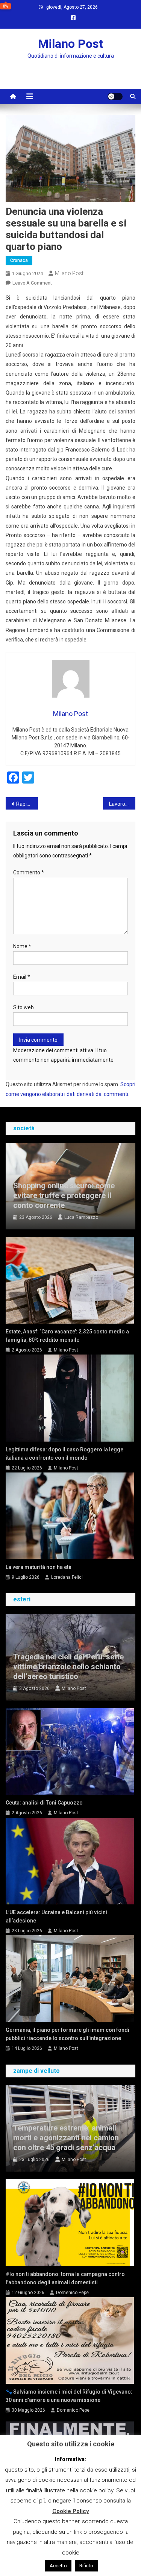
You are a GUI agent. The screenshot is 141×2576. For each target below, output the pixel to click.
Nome (22, 946)
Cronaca (19, 260)
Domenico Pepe (72, 2293)
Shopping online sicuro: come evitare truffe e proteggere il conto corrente (64, 1195)
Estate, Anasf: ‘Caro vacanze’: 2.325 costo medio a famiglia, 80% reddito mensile (67, 1336)
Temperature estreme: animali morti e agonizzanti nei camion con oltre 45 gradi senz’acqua (66, 2138)
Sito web (23, 1007)
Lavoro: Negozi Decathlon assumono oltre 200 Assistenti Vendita (122, 804)
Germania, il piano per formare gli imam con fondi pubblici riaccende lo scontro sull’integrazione (67, 2034)
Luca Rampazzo (81, 1217)
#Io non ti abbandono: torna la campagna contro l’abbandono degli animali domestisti (65, 2278)
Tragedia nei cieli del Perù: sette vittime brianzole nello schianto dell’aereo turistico (68, 1667)
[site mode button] (115, 96)
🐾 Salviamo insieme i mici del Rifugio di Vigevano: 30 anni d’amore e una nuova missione (69, 2396)
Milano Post (70, 44)
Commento (29, 872)
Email (22, 977)
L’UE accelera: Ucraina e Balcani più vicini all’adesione (56, 1916)
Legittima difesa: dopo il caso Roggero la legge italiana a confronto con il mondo (64, 1454)
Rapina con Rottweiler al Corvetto (27, 804)
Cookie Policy (71, 2511)
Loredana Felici (67, 1577)
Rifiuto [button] (86, 2566)
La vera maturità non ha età (39, 1567)
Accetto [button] (58, 2566)
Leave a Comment (32, 283)
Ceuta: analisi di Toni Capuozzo (44, 1803)
